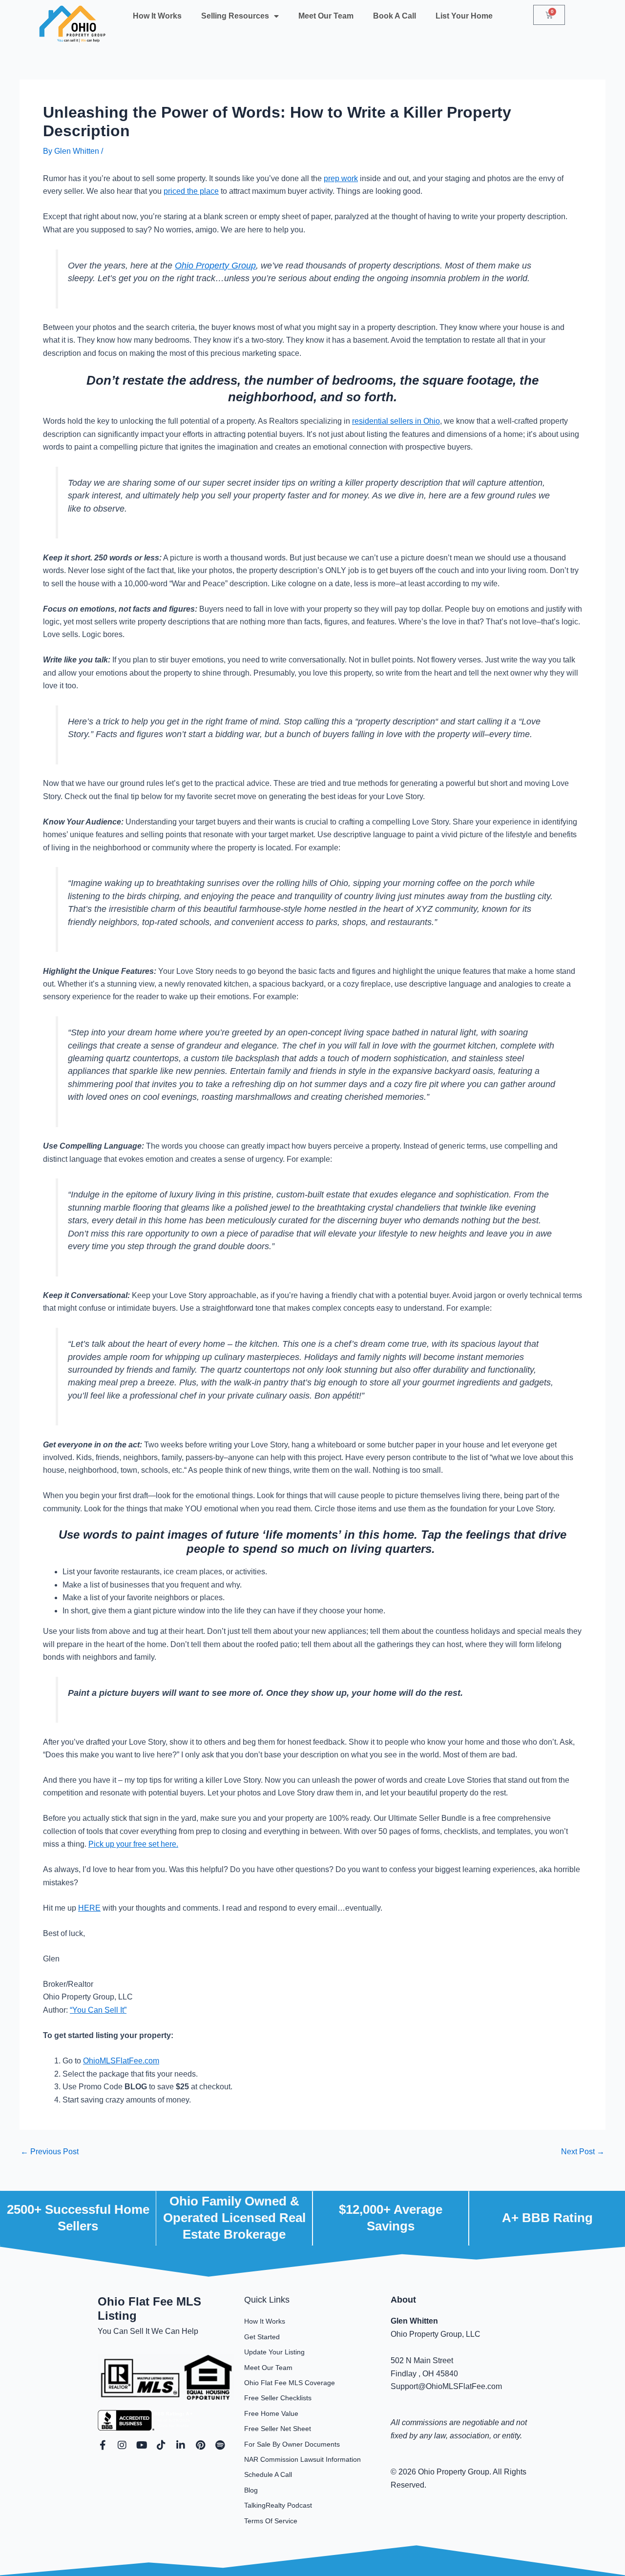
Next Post (583, 2152)
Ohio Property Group (215, 266)
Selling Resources (235, 16)
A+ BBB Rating (547, 2218)
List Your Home (464, 16)
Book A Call (395, 16)
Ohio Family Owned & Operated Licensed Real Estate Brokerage (234, 2218)
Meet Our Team (326, 16)
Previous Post (50, 2152)
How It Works (157, 16)
